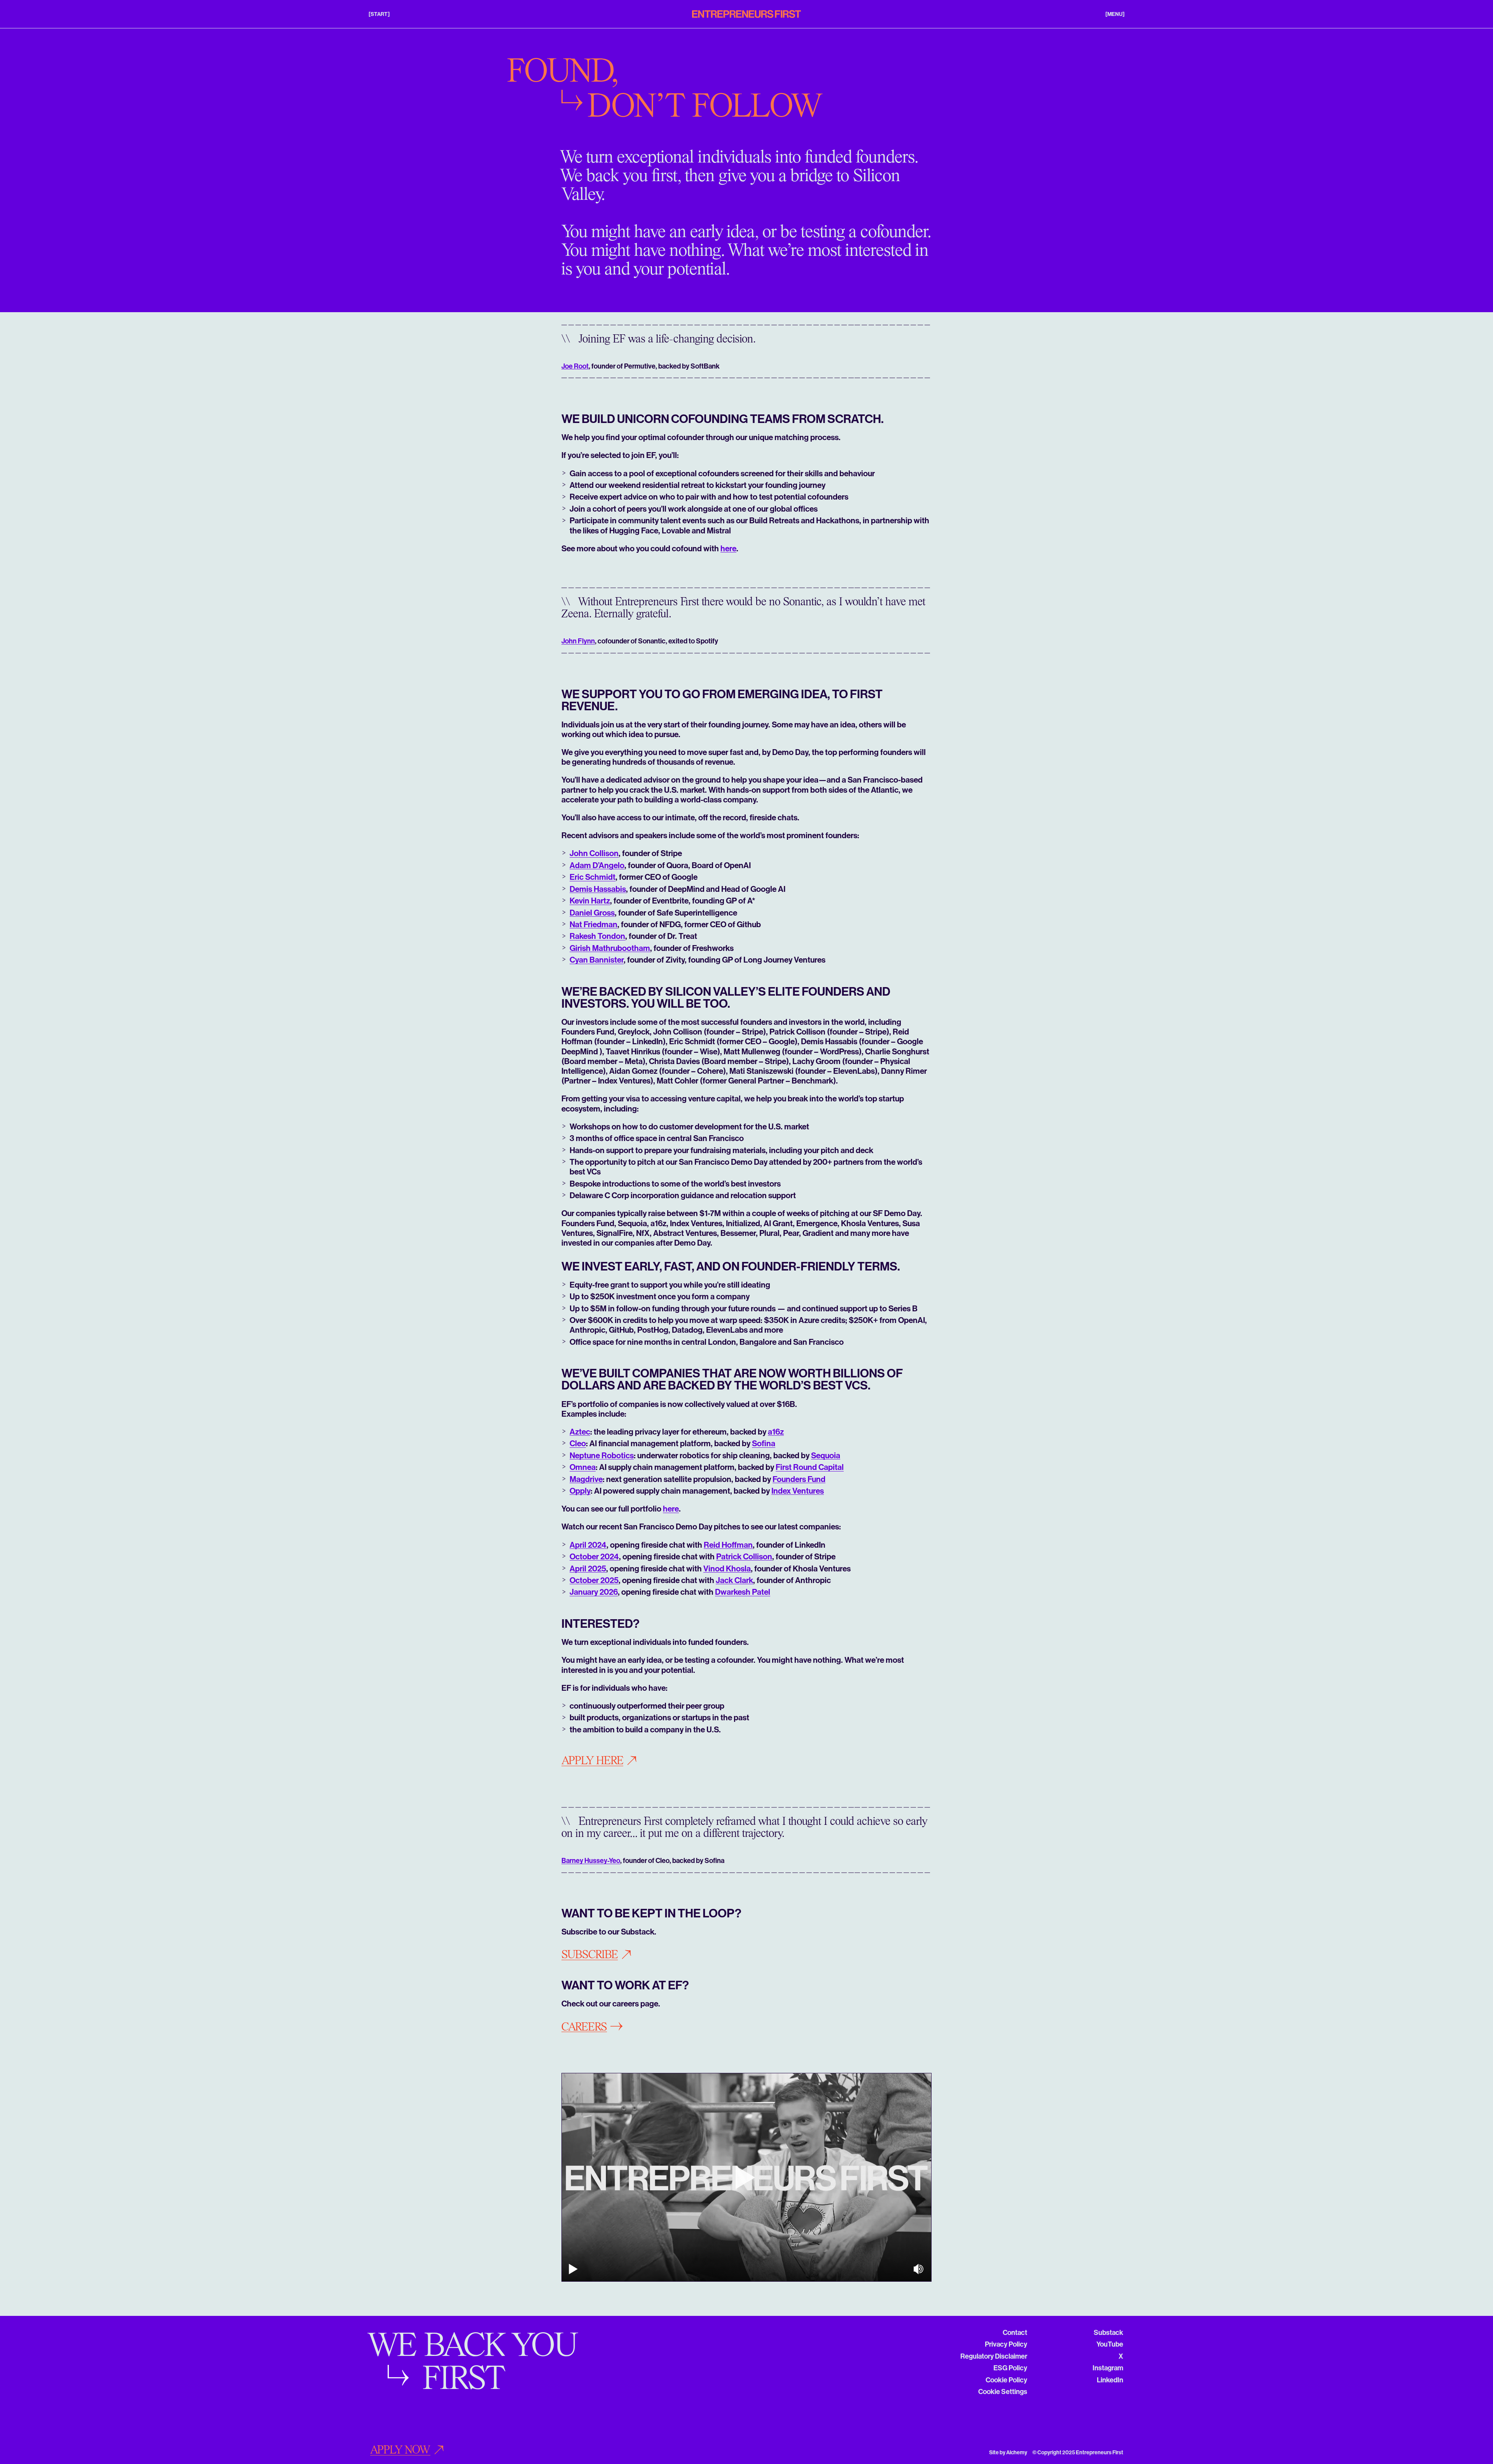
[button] (379, 14)
